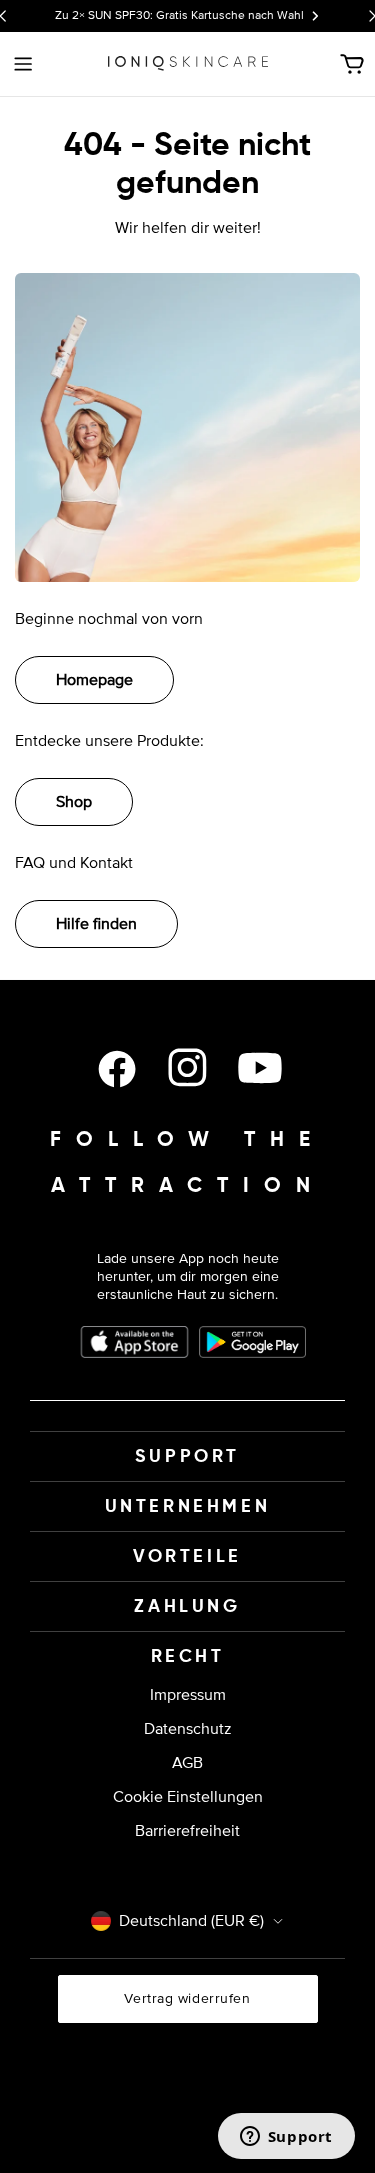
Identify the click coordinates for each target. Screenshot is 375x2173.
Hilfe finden (96, 924)
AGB (187, 1763)
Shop (74, 802)
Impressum (188, 1695)
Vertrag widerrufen (187, 1998)
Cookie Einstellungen (188, 1797)
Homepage (94, 680)
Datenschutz (188, 1729)
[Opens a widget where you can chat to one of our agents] (286, 2138)
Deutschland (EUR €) (191, 1921)
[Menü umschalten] (23, 64)
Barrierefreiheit (187, 1831)
